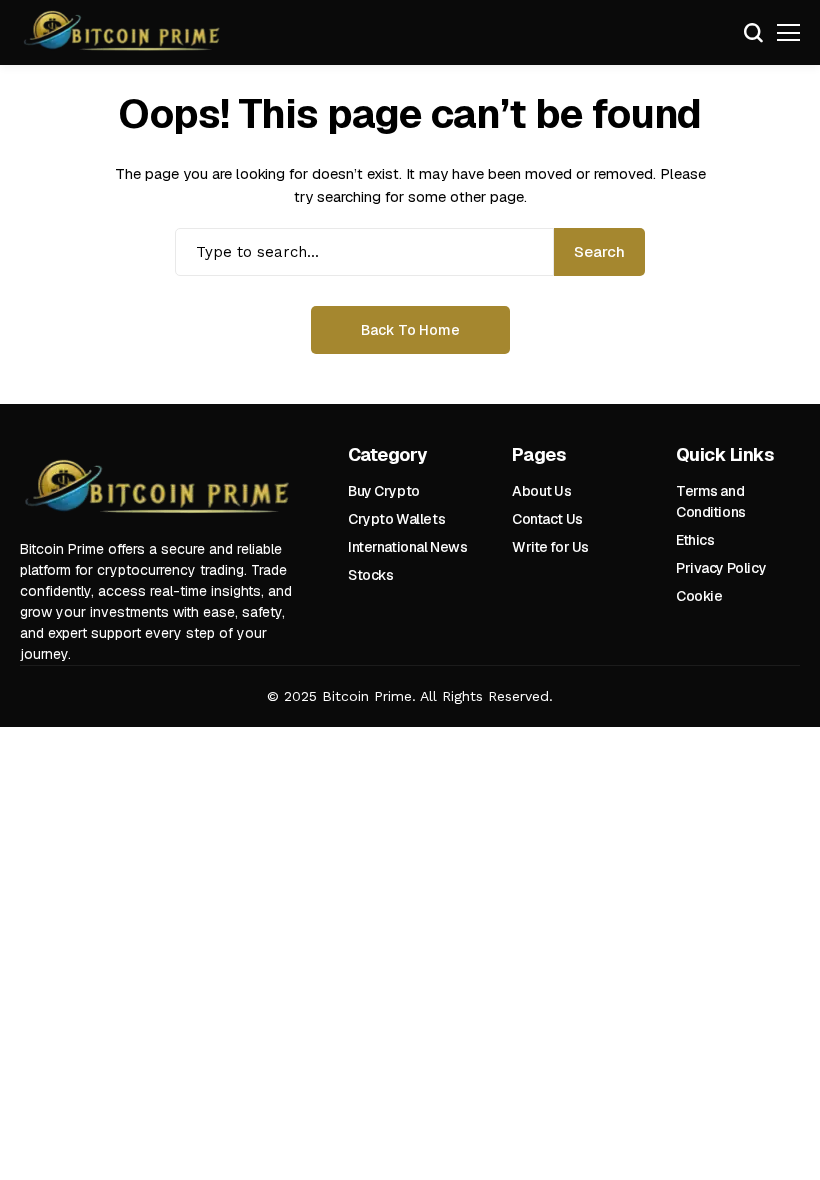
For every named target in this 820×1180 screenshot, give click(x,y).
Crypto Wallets (396, 519)
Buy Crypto (384, 491)
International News (407, 547)
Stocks (370, 575)
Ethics (695, 540)
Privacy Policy (721, 568)
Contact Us (547, 519)
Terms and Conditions (711, 501)
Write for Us (550, 547)
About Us (542, 491)
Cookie (699, 596)
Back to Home (410, 330)
